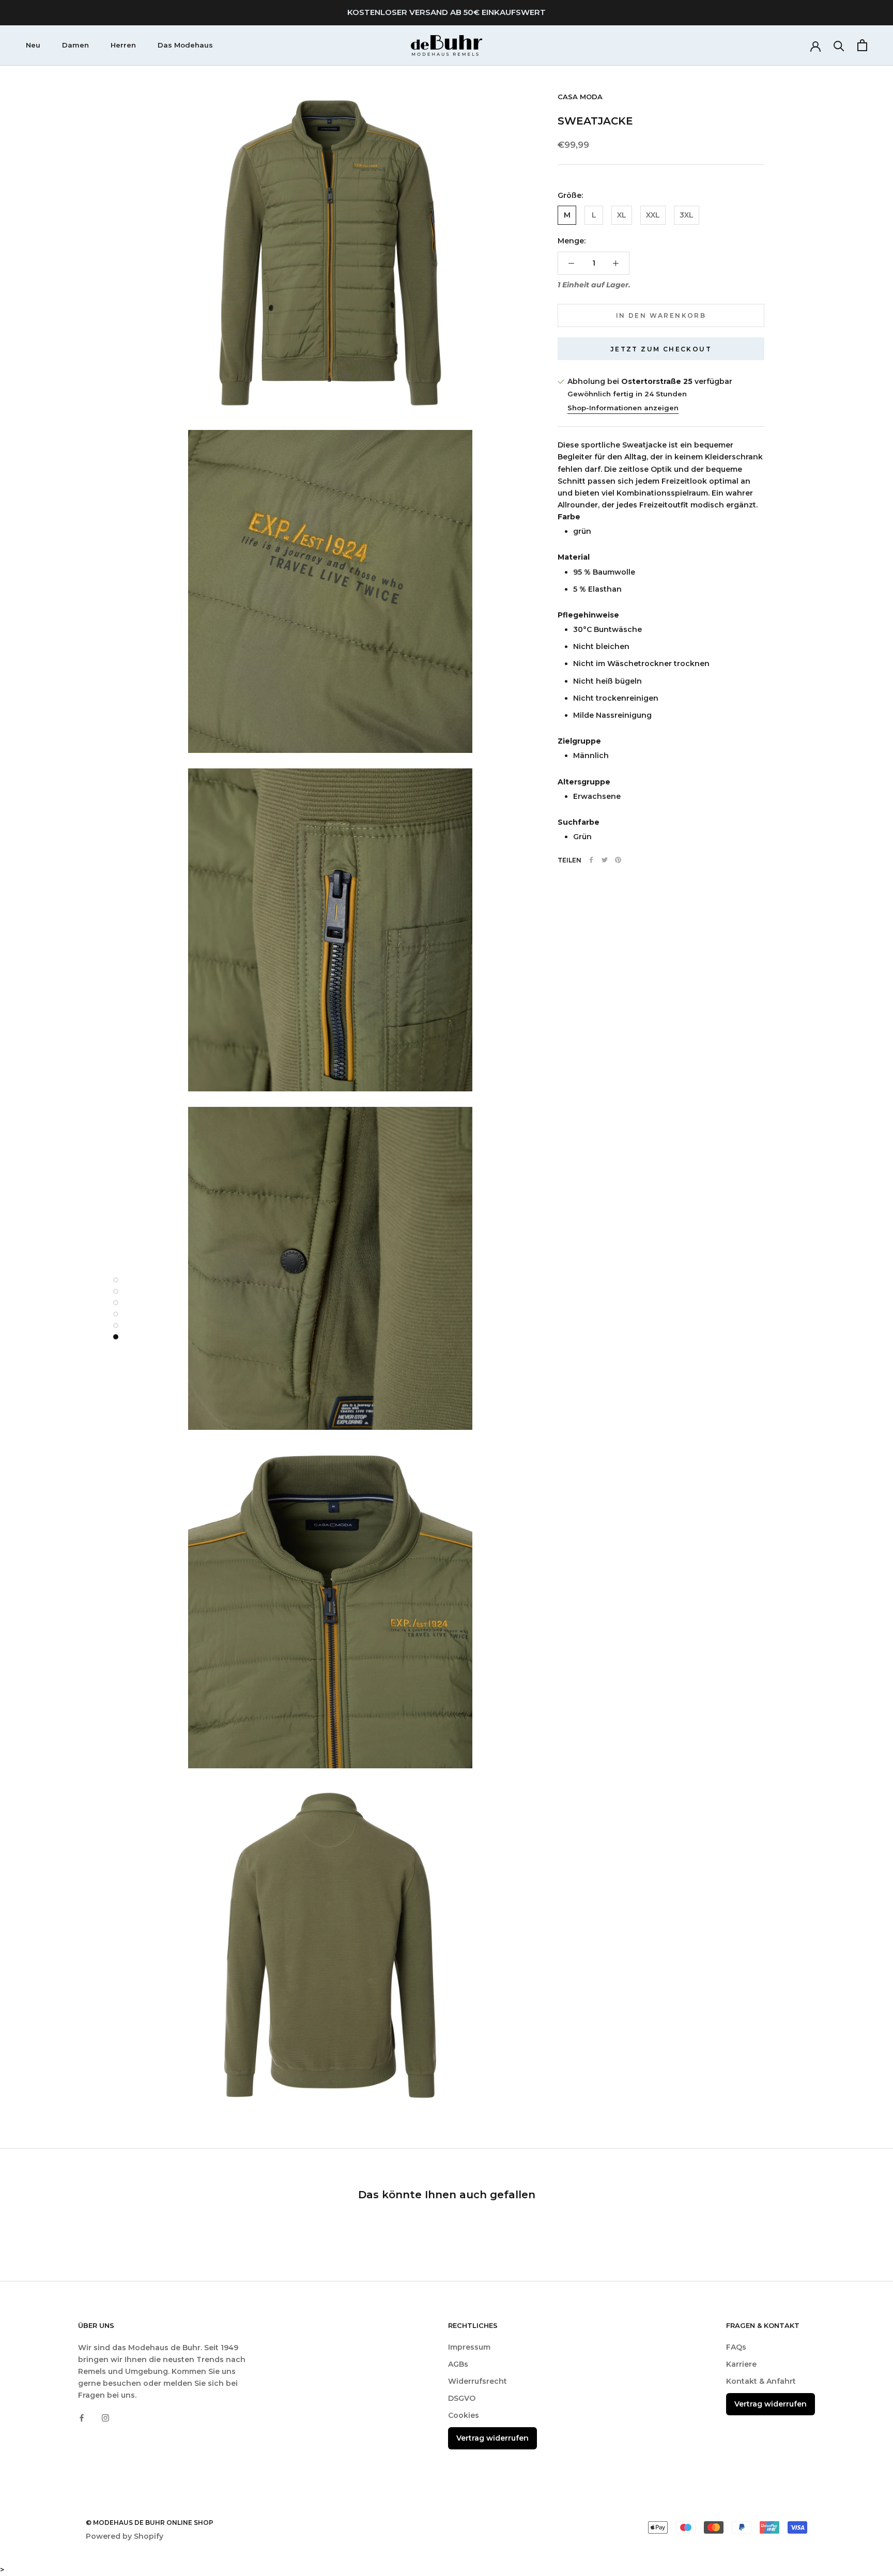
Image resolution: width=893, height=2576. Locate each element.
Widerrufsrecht (478, 2381)
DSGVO (462, 2398)
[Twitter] (605, 860)
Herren (123, 45)
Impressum (469, 2347)
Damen (75, 45)
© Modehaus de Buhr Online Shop (150, 2523)
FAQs (736, 2347)
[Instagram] (105, 2418)
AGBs (458, 2364)
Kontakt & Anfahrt (761, 2381)
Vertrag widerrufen (492, 2438)
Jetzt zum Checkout (661, 349)
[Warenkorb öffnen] (862, 45)
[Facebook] (591, 860)
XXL (653, 215)
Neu (33, 45)
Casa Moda (580, 97)
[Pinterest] (618, 860)
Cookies (464, 2415)
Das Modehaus (185, 45)
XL (622, 215)
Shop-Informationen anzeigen (623, 408)
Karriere (741, 2364)
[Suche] (839, 45)
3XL (687, 215)
